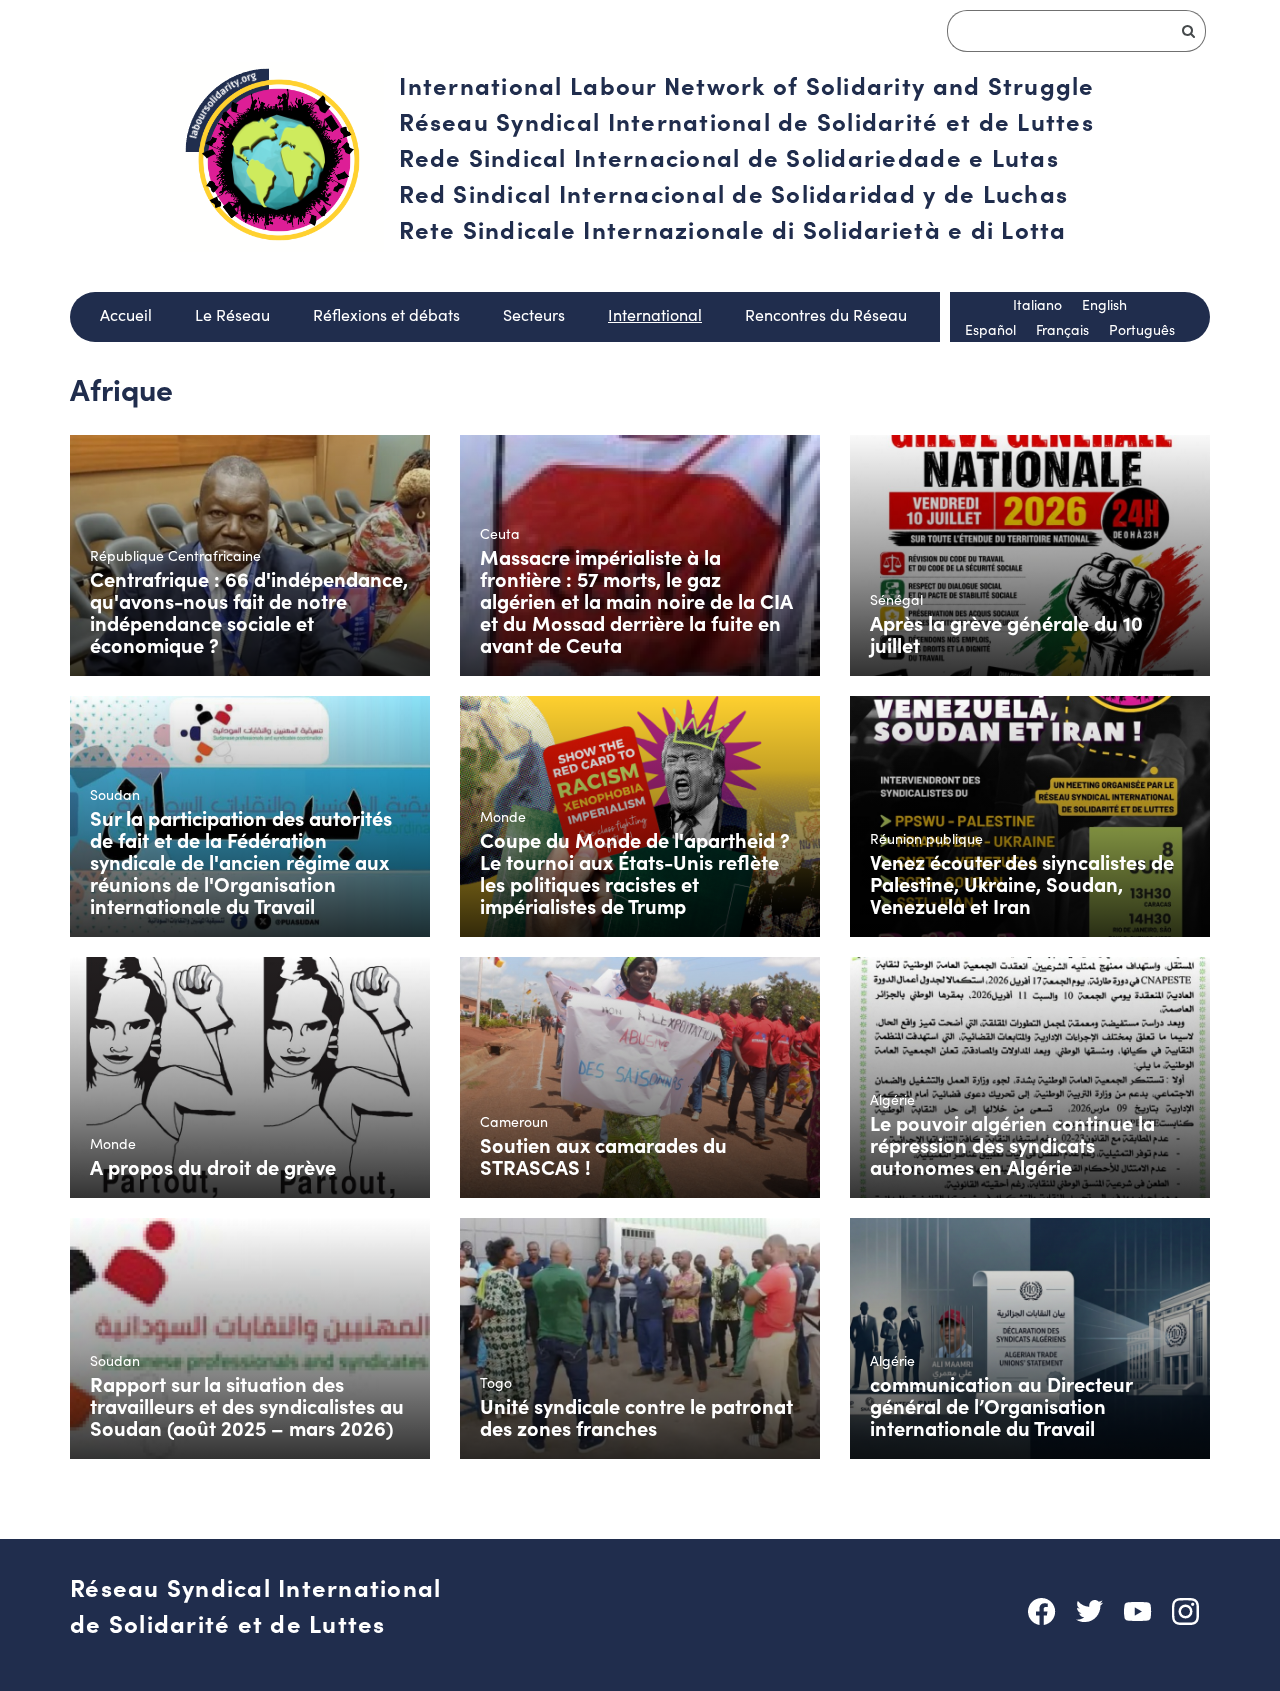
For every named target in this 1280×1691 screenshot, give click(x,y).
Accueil (126, 314)
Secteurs (534, 314)
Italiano (1037, 304)
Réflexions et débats (386, 314)
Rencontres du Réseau (826, 314)
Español (990, 329)
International (655, 314)
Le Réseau (232, 314)
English (1104, 304)
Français (1062, 329)
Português (1142, 329)
